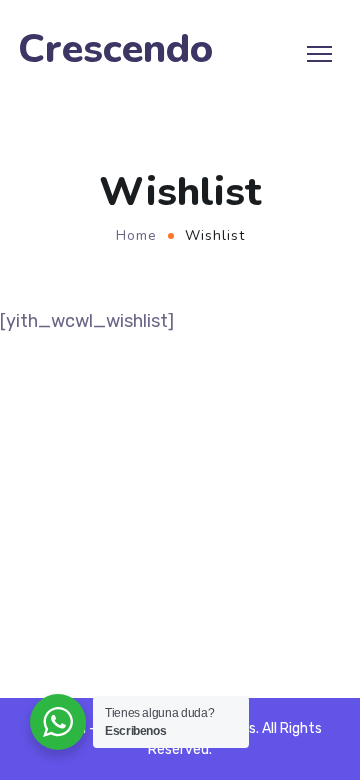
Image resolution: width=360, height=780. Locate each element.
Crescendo (115, 49)
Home (136, 235)
